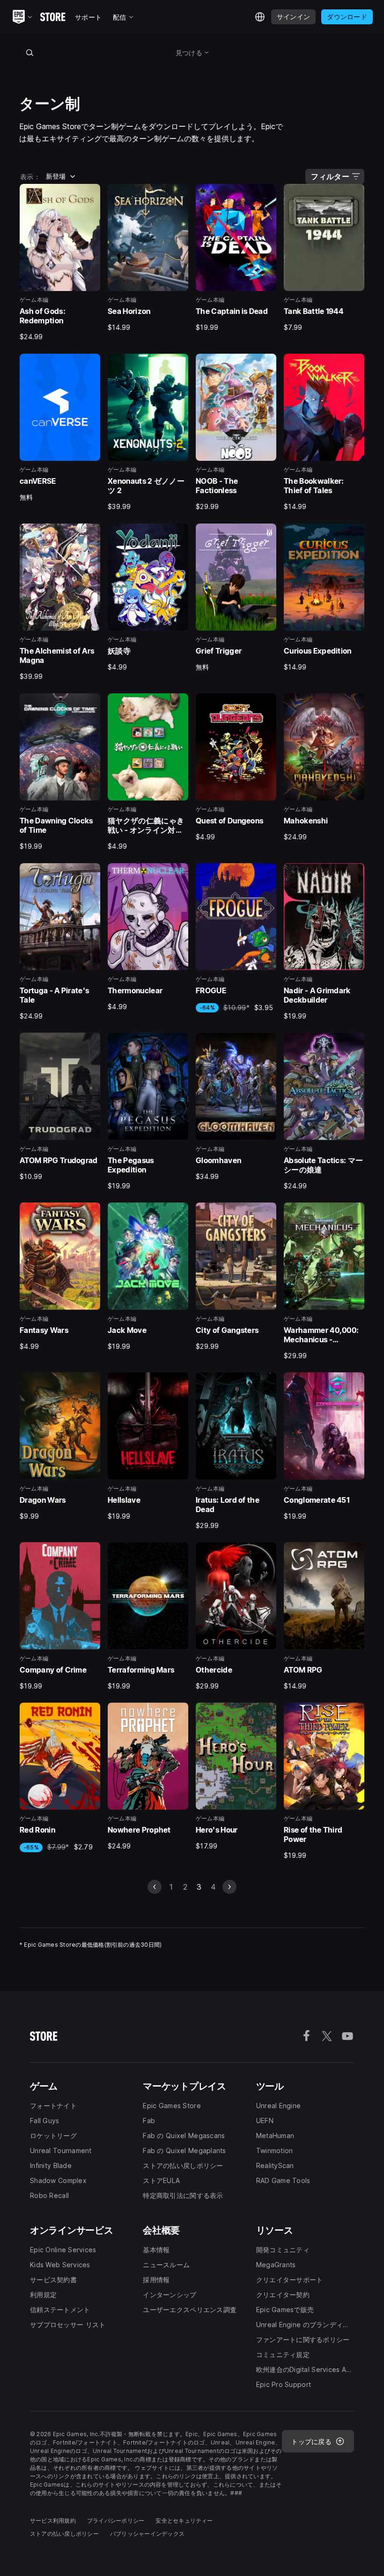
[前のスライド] (155, 1887)
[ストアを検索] (30, 52)
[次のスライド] (229, 1887)
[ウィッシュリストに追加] (90, 194)
